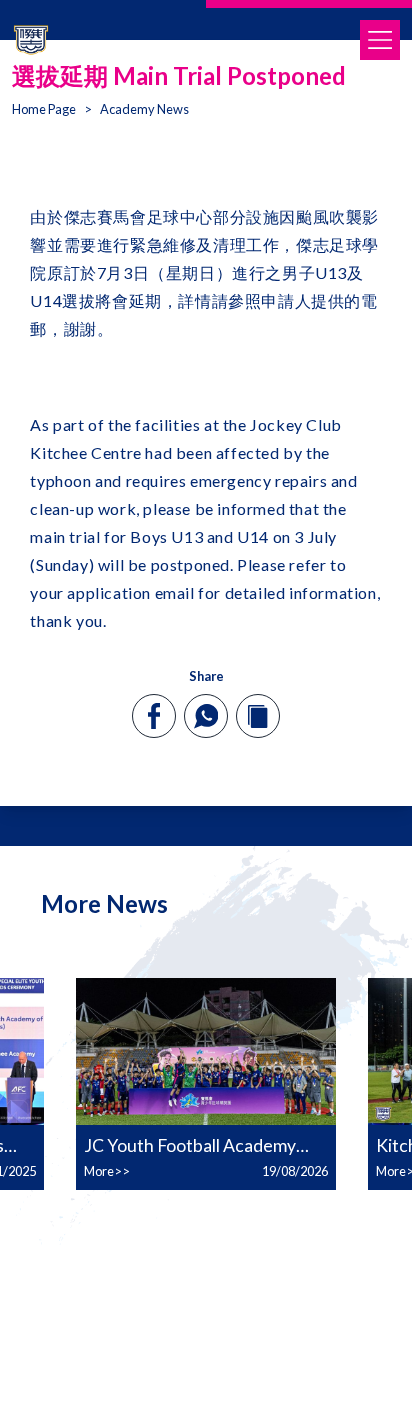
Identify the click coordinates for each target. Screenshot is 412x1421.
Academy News (144, 109)
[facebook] (154, 716)
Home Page (44, 109)
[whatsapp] (206, 716)
